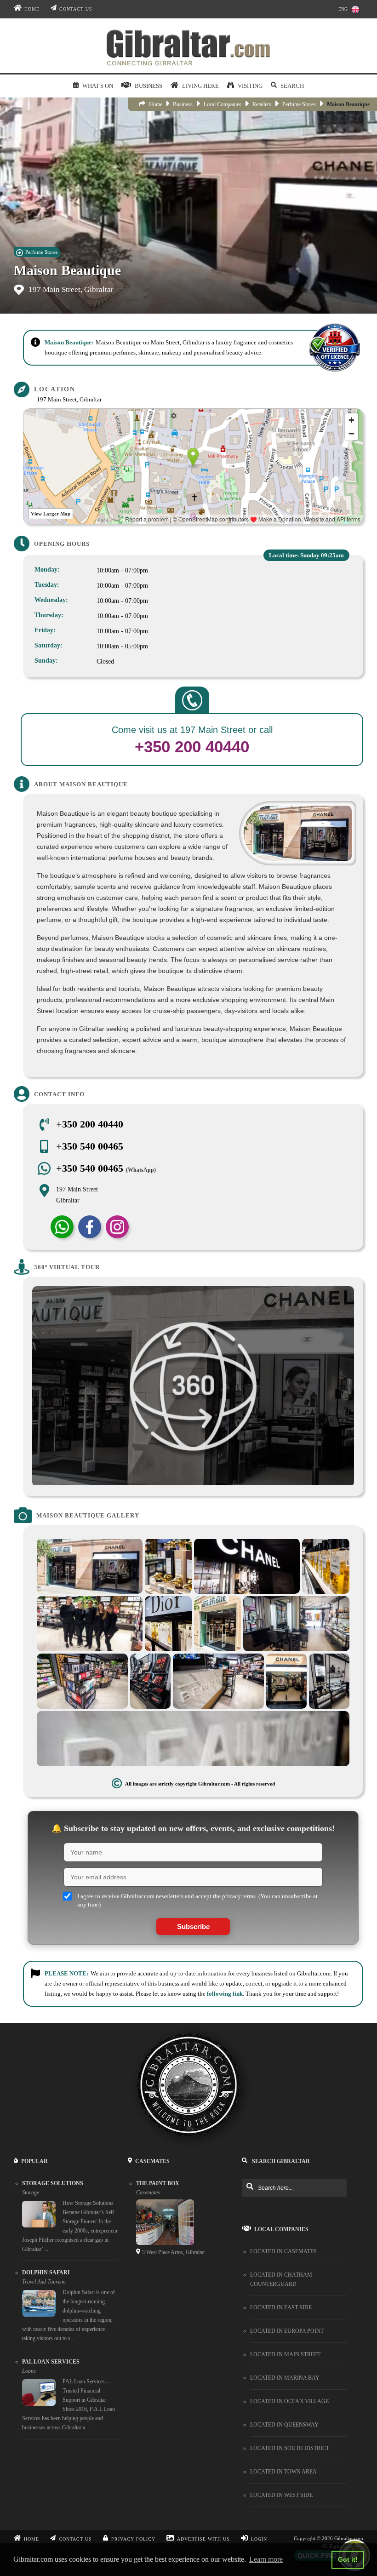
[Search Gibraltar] (249, 2187)
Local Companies (223, 104)
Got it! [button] (348, 2559)
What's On (97, 86)
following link (225, 1994)
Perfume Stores (299, 104)
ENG (343, 9)
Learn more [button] (266, 2559)
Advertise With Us (203, 2539)
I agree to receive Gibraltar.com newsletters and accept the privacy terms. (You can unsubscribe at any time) (197, 1900)
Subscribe (193, 1926)
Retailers (262, 104)
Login (259, 2539)
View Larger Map (51, 514)
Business (183, 104)
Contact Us (76, 9)
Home (32, 9)
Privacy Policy (133, 2539)
